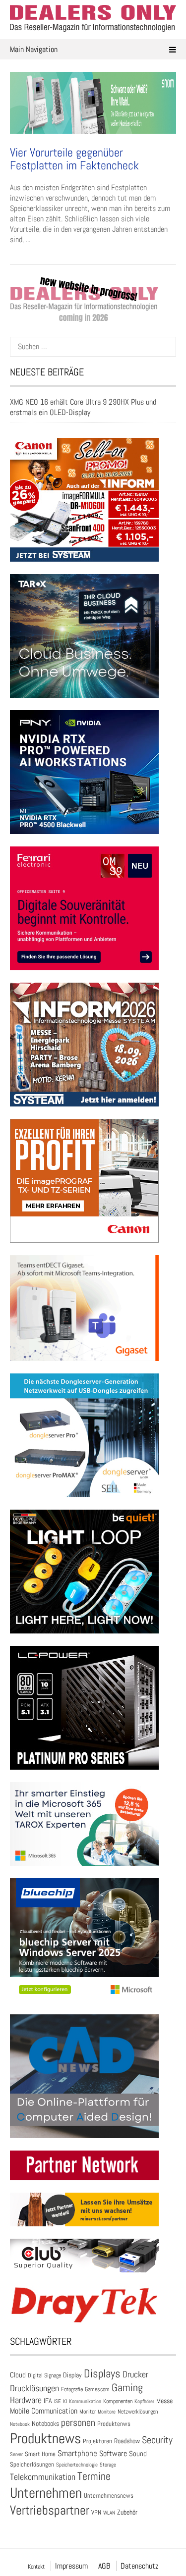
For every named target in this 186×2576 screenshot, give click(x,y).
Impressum (71, 2566)
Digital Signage (44, 2375)
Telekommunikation (43, 2477)
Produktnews (45, 2438)
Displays (102, 2373)
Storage (108, 2465)
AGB (104, 2566)
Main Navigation (34, 49)
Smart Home (40, 2454)
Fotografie (72, 2389)
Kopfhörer (144, 2401)
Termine (94, 2476)
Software (113, 2453)
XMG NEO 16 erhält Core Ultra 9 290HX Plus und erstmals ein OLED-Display (83, 407)
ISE (58, 2401)
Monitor (88, 2412)
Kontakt (36, 2567)
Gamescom (97, 2389)
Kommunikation (85, 2401)
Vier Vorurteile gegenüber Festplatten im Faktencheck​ (74, 159)
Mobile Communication (44, 2411)
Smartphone (77, 2453)
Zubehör (127, 2512)
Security (157, 2440)
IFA (48, 2401)
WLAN (109, 2513)
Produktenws (114, 2424)
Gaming (127, 2388)
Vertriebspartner (50, 2510)
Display (72, 2375)
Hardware (26, 2400)
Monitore (107, 2412)
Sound (138, 2453)
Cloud (18, 2375)
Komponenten (118, 2401)
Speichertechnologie (77, 2465)
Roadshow (127, 2441)
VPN (96, 2512)
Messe (164, 2401)
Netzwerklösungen (138, 2412)
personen (78, 2422)
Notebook (20, 2424)
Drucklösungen (34, 2388)
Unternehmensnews (109, 2496)
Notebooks (45, 2424)
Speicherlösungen (32, 2464)
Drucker (135, 2374)
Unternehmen (46, 2493)
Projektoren (97, 2441)
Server (16, 2454)
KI (65, 2401)
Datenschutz (140, 2566)
